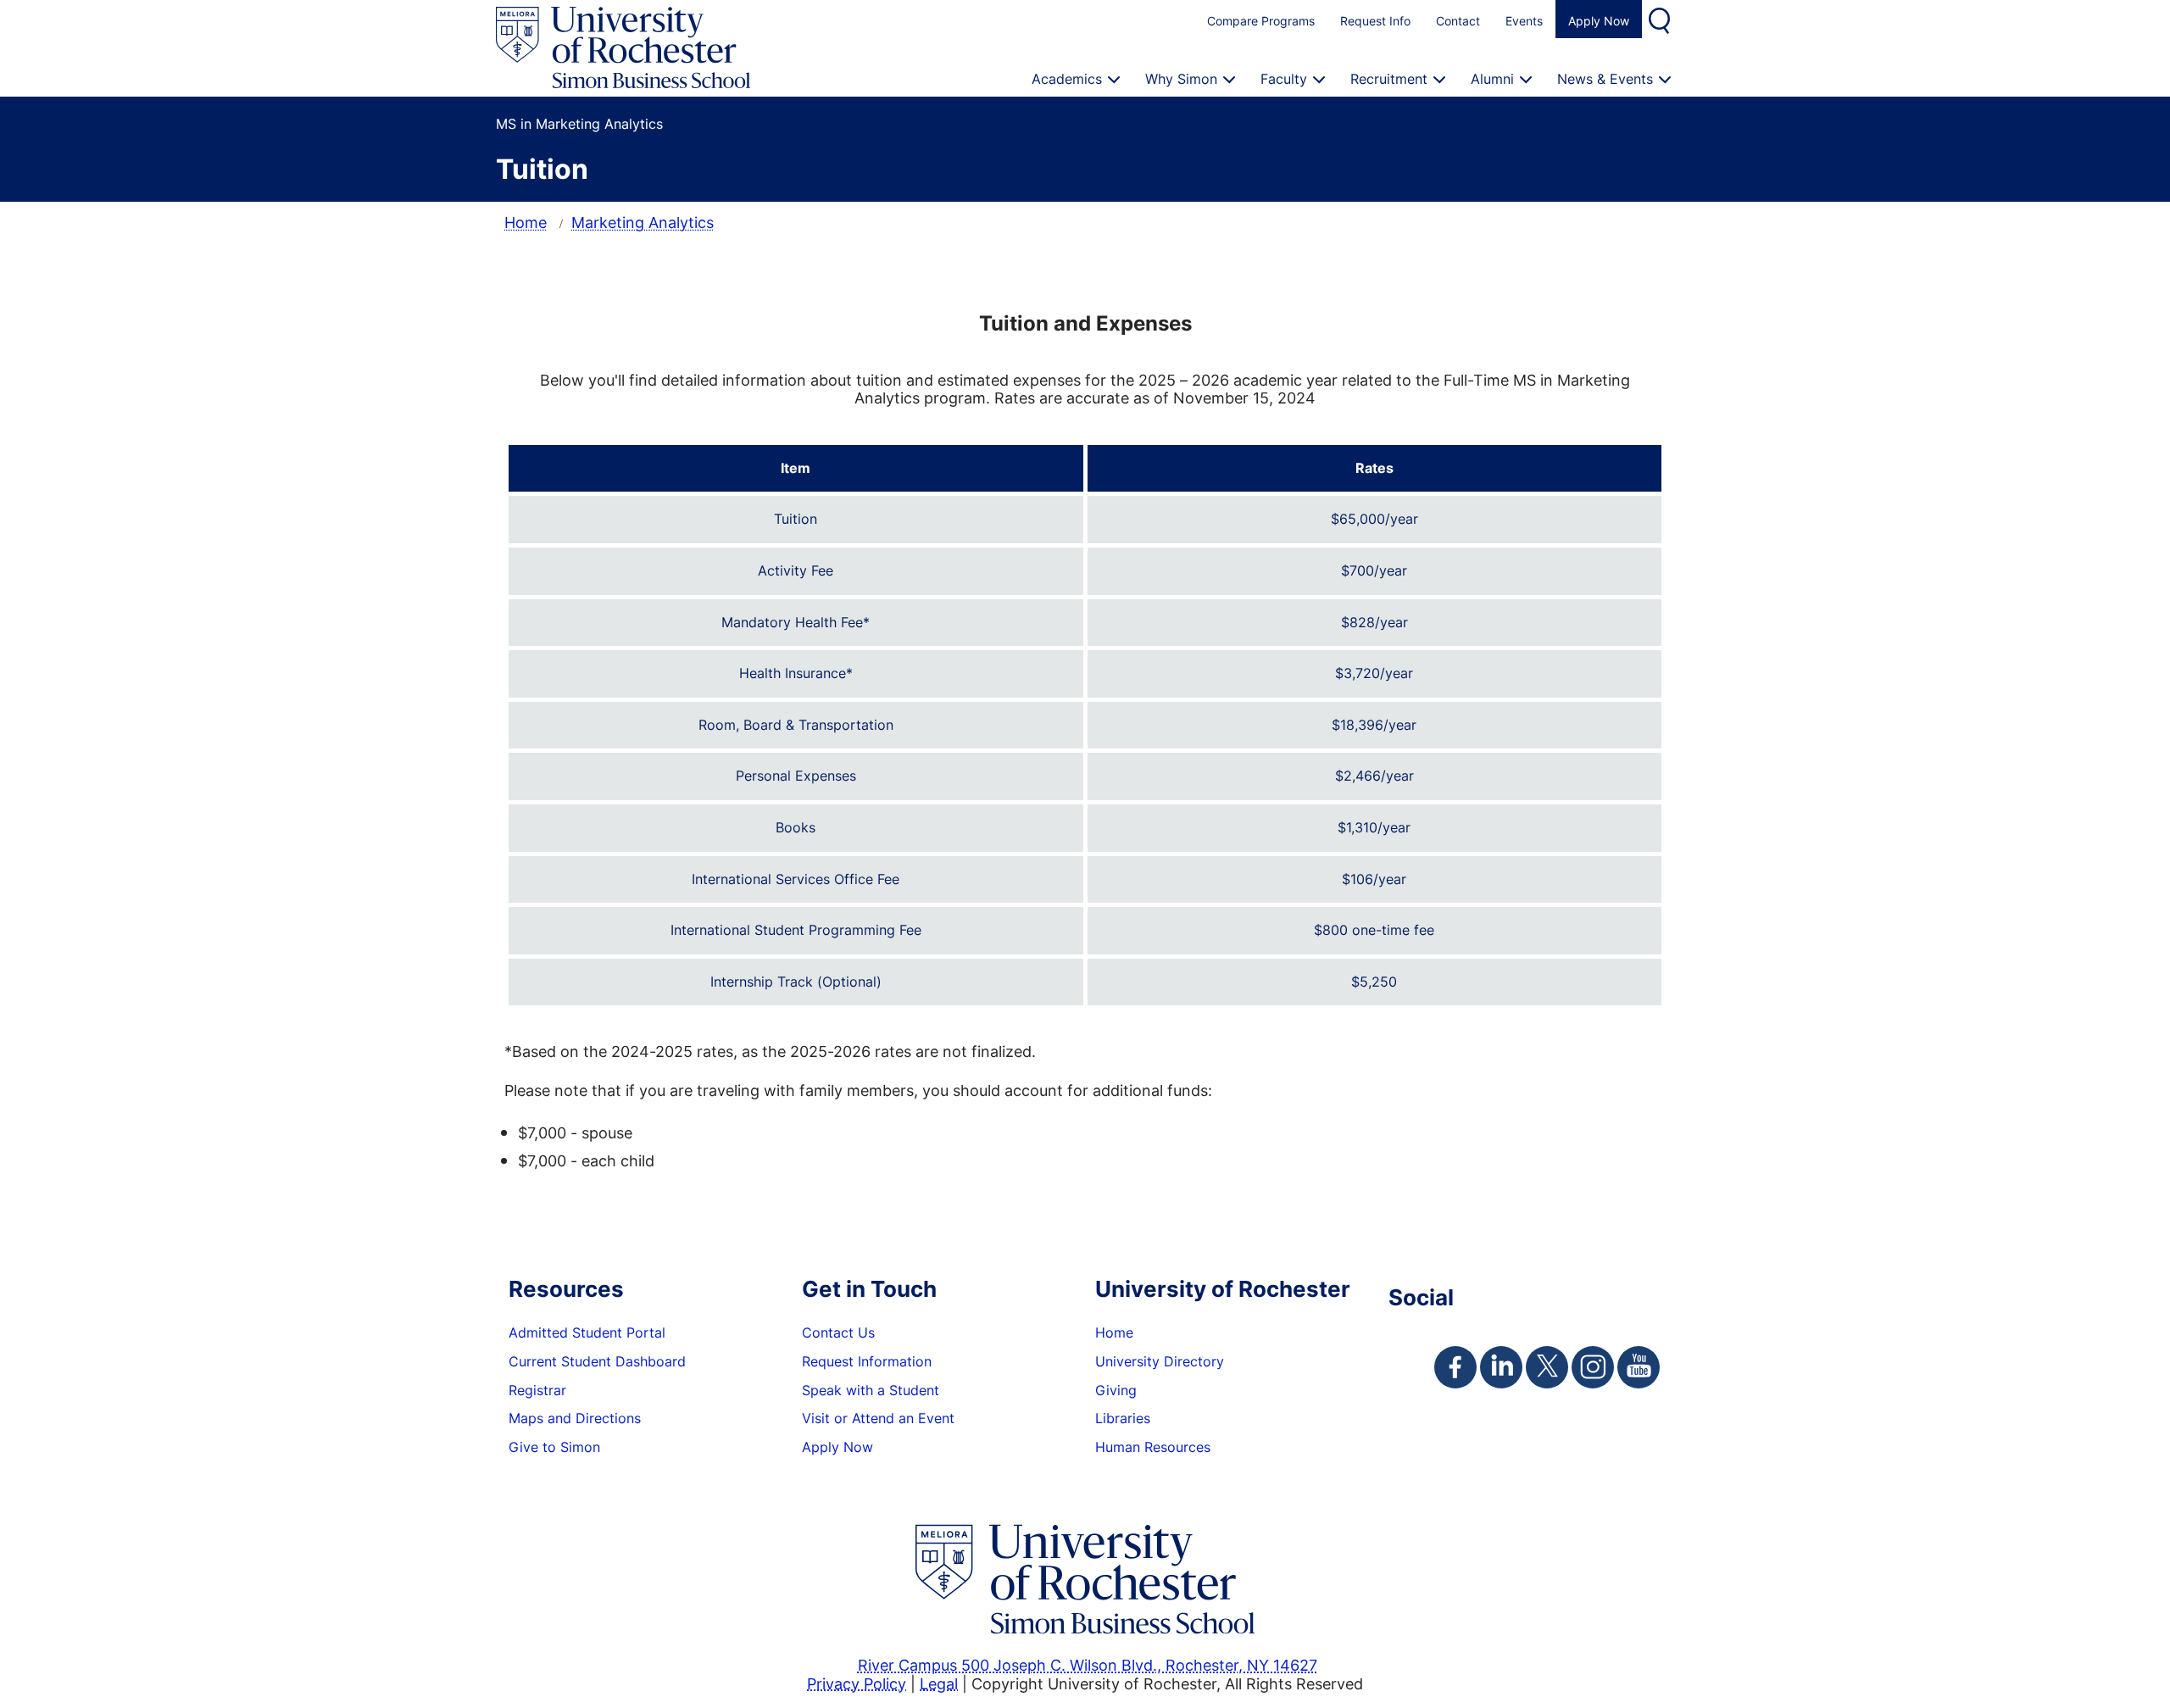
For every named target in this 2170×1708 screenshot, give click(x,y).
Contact (1458, 21)
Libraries (1123, 1418)
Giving (1116, 1390)
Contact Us (838, 1332)
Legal (939, 1683)
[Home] (623, 48)
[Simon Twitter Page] (1547, 1367)
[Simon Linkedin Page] (1501, 1367)
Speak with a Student (871, 1390)
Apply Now (1599, 21)
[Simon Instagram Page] (1593, 1367)
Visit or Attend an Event (878, 1418)
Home (526, 222)
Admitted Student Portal (587, 1332)
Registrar (537, 1390)
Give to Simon (554, 1447)
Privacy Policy (857, 1683)
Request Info (1375, 21)
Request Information (867, 1361)
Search (1661, 19)
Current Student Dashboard (597, 1361)
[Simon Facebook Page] (1455, 1367)
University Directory (1160, 1361)
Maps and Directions (575, 1418)
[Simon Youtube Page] (1639, 1367)
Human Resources (1153, 1447)
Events (1524, 21)
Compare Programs (1261, 21)
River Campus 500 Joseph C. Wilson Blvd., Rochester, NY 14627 (1088, 1665)
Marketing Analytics (643, 222)
